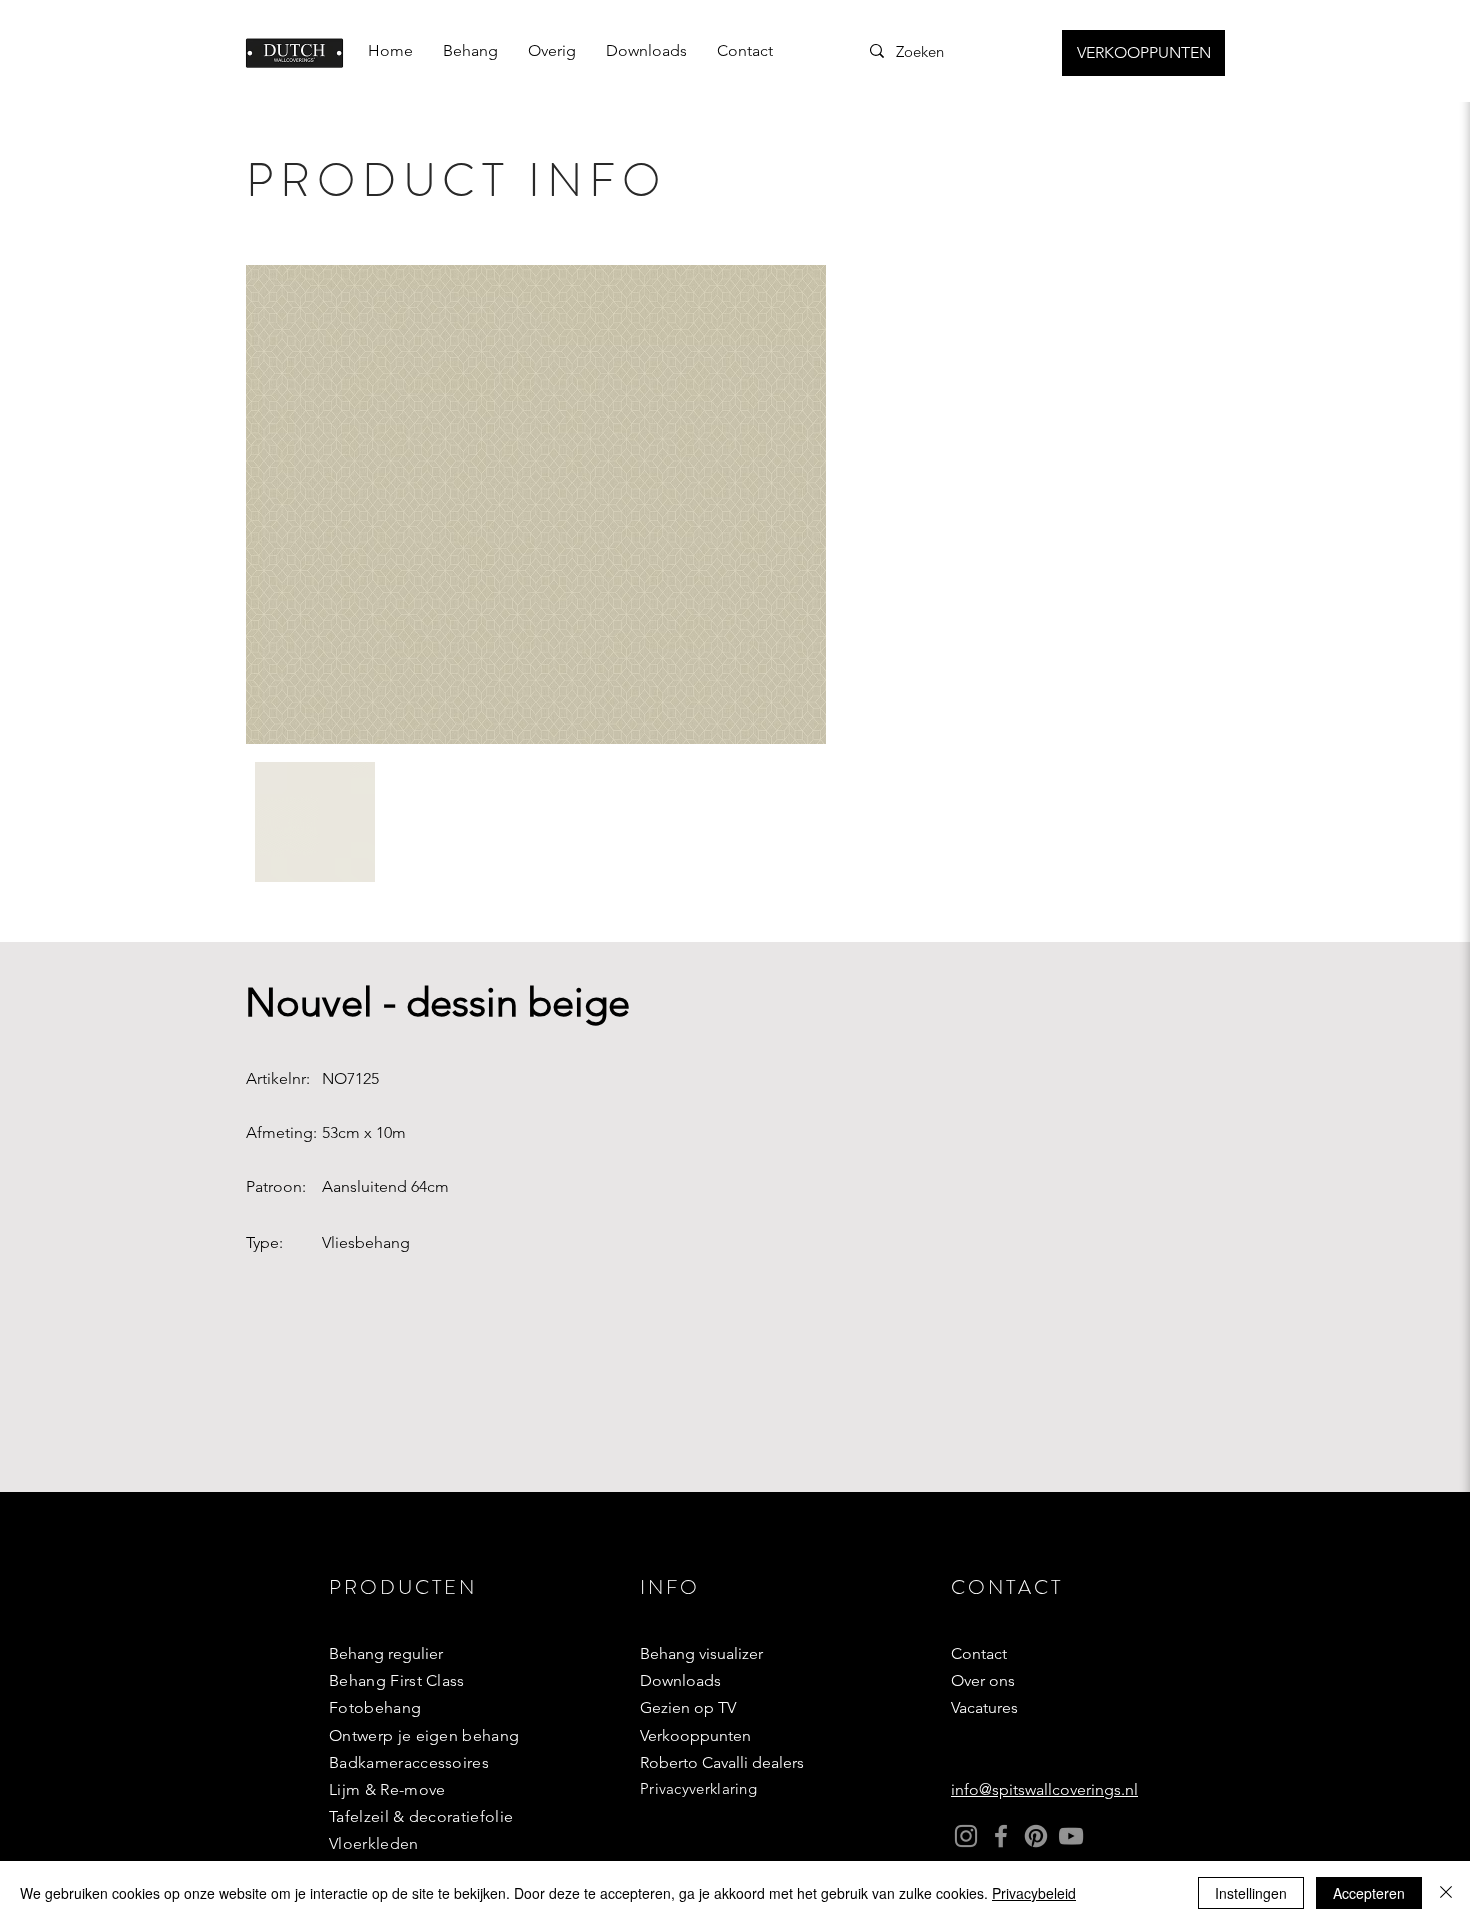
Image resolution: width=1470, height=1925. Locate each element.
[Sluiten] (1446, 1893)
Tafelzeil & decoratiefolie (421, 1816)
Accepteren (1369, 1893)
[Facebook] (1001, 1836)
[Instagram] (966, 1836)
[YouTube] (1071, 1836)
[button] (470, 51)
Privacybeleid (1034, 1893)
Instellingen (1251, 1893)
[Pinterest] (1036, 1836)
